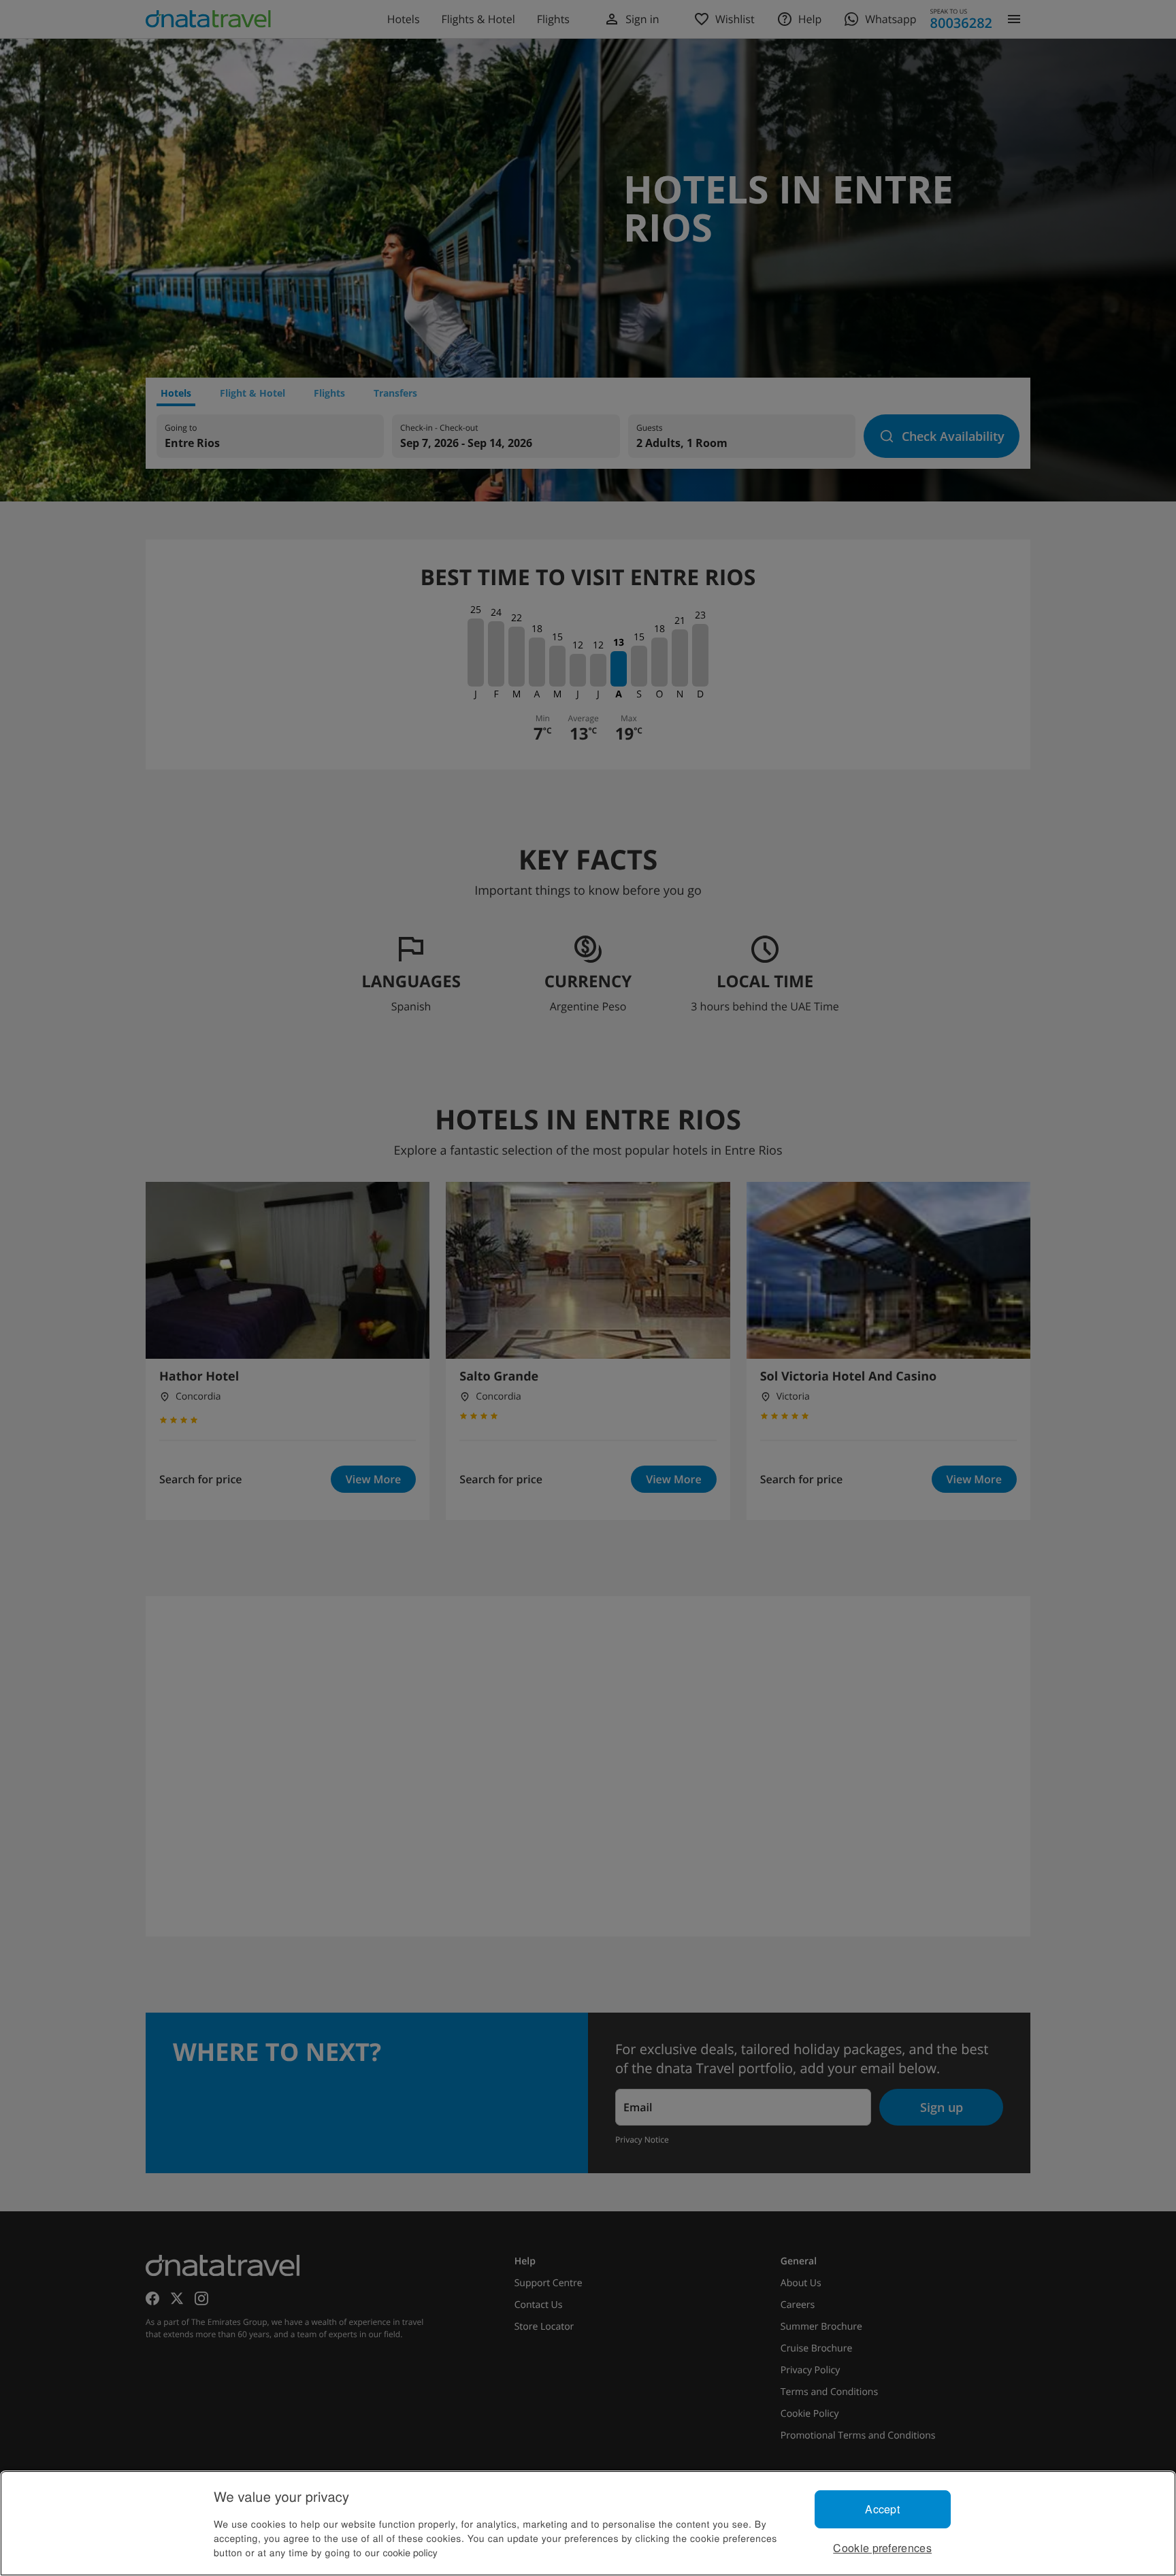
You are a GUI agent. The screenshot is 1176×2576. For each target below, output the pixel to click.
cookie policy (410, 2552)
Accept (882, 2509)
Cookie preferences (882, 2548)
